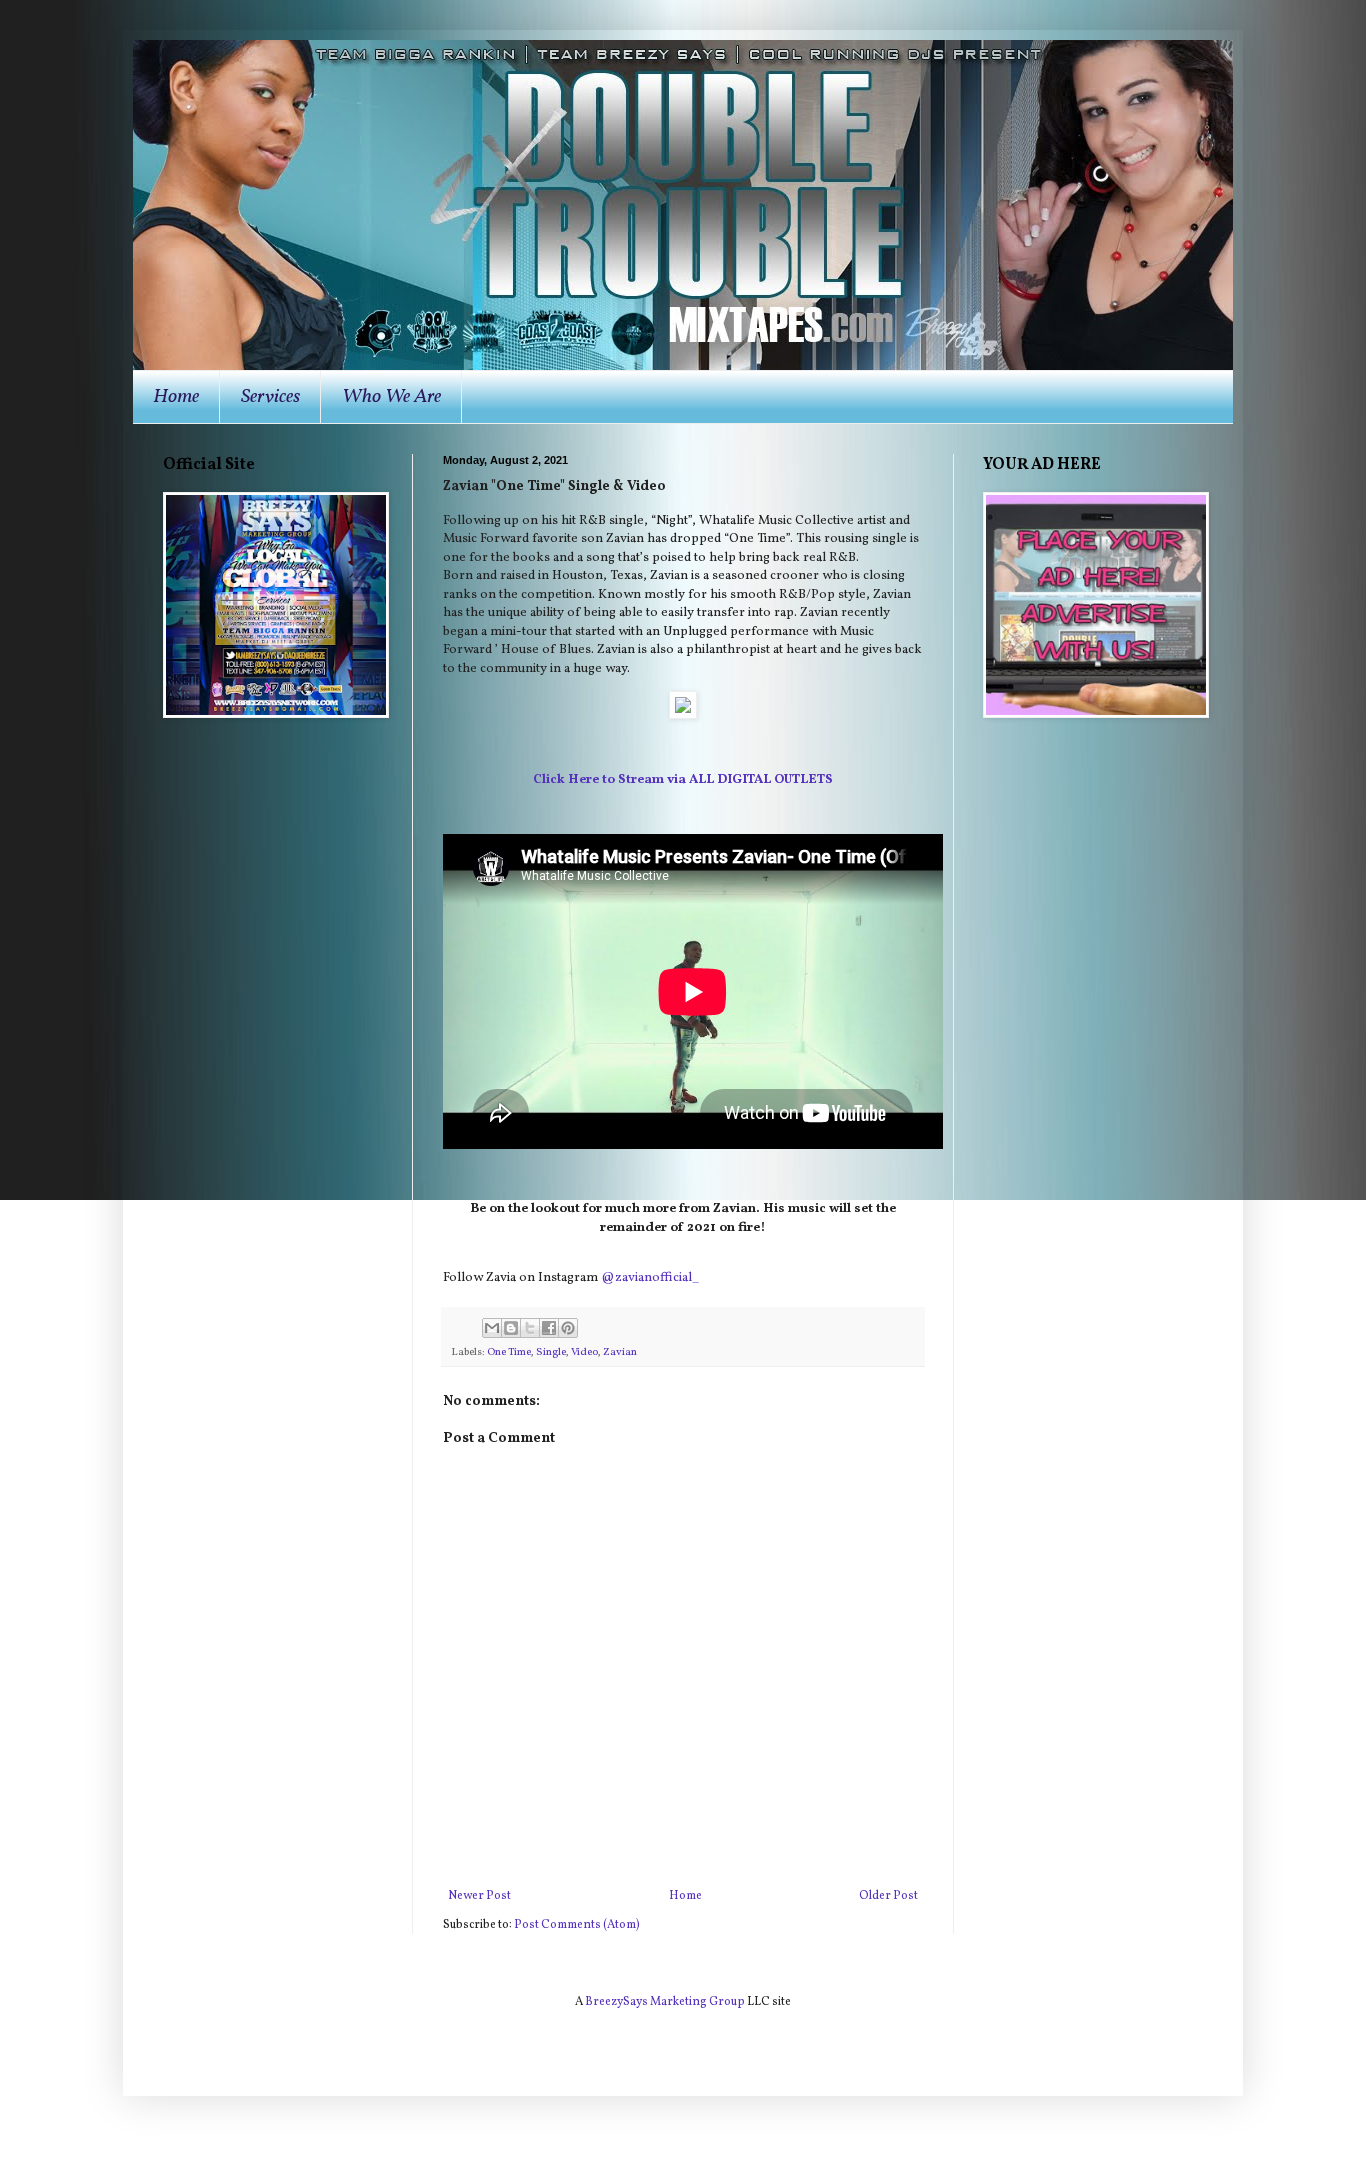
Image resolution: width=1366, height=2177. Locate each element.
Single (551, 1352)
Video (584, 1352)
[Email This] (492, 1328)
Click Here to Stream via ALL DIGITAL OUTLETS (683, 779)
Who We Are (391, 397)
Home (176, 397)
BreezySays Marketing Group (665, 2002)
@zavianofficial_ (650, 1277)
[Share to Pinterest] (568, 1328)
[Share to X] (530, 1328)
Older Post (888, 1896)
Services (270, 397)
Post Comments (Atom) (577, 1925)
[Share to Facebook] (549, 1328)
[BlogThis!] (511, 1328)
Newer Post (479, 1896)
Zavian (620, 1352)
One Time (509, 1352)
